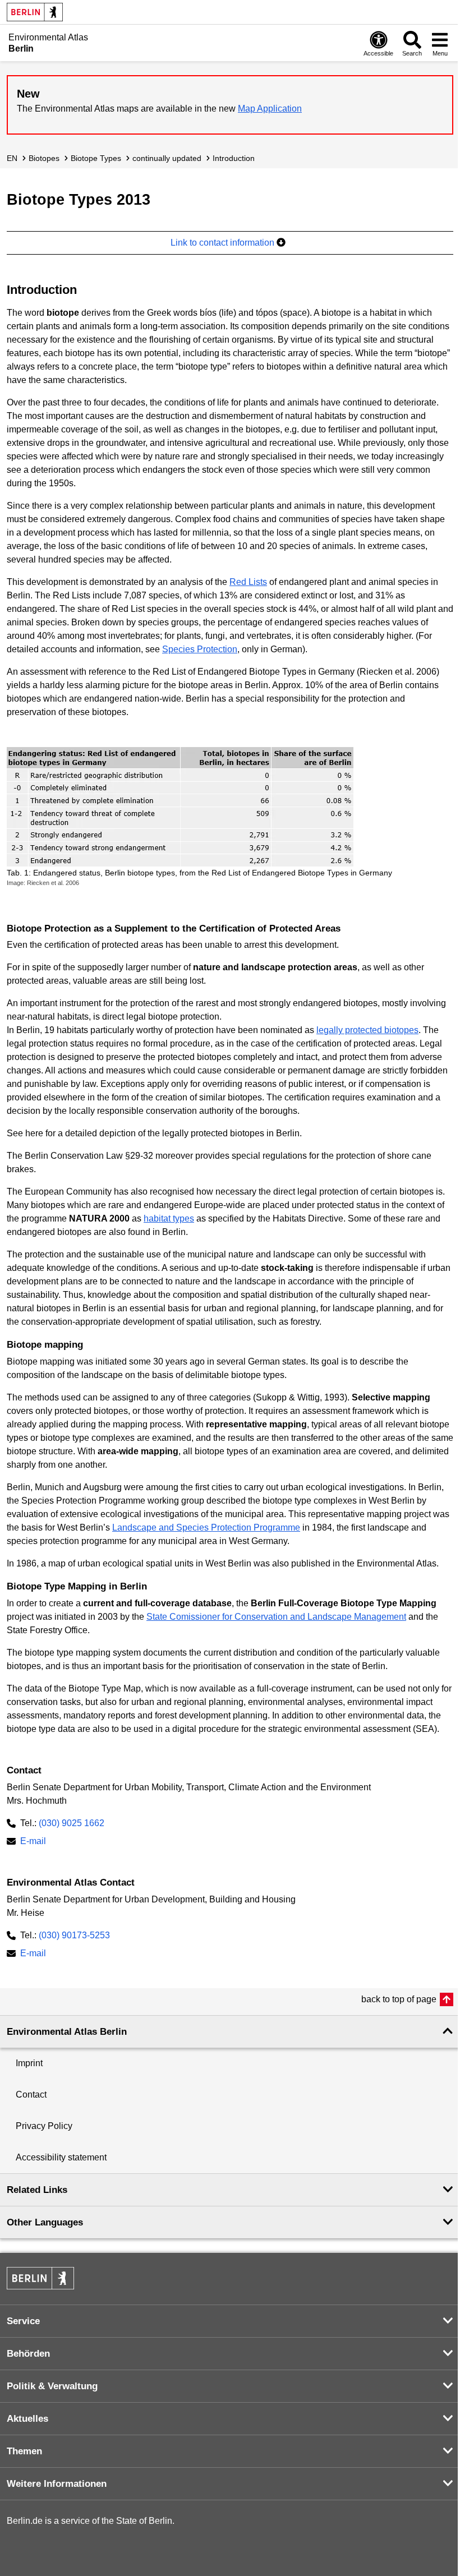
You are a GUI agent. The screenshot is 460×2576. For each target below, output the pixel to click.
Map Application (270, 109)
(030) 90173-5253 (74, 1935)
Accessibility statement (61, 2157)
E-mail (33, 1842)
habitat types (169, 1218)
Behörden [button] (28, 2354)
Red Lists (248, 582)
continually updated (167, 158)
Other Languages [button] (45, 2222)
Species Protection (200, 649)
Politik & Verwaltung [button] (52, 2386)
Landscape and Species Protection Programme (206, 1527)
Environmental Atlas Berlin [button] (67, 2032)
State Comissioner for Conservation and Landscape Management (276, 1617)
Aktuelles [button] (27, 2419)
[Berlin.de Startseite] (35, 12)
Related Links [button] (37, 2190)
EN (12, 158)
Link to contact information (224, 243)
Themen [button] (24, 2451)
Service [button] (23, 2321)
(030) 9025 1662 (72, 1823)
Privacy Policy (44, 2126)
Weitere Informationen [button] (57, 2484)
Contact (31, 2095)
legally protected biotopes (367, 1030)
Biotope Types (96, 158)
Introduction (234, 158)
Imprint (29, 2063)
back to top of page (399, 1999)
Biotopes (44, 158)
